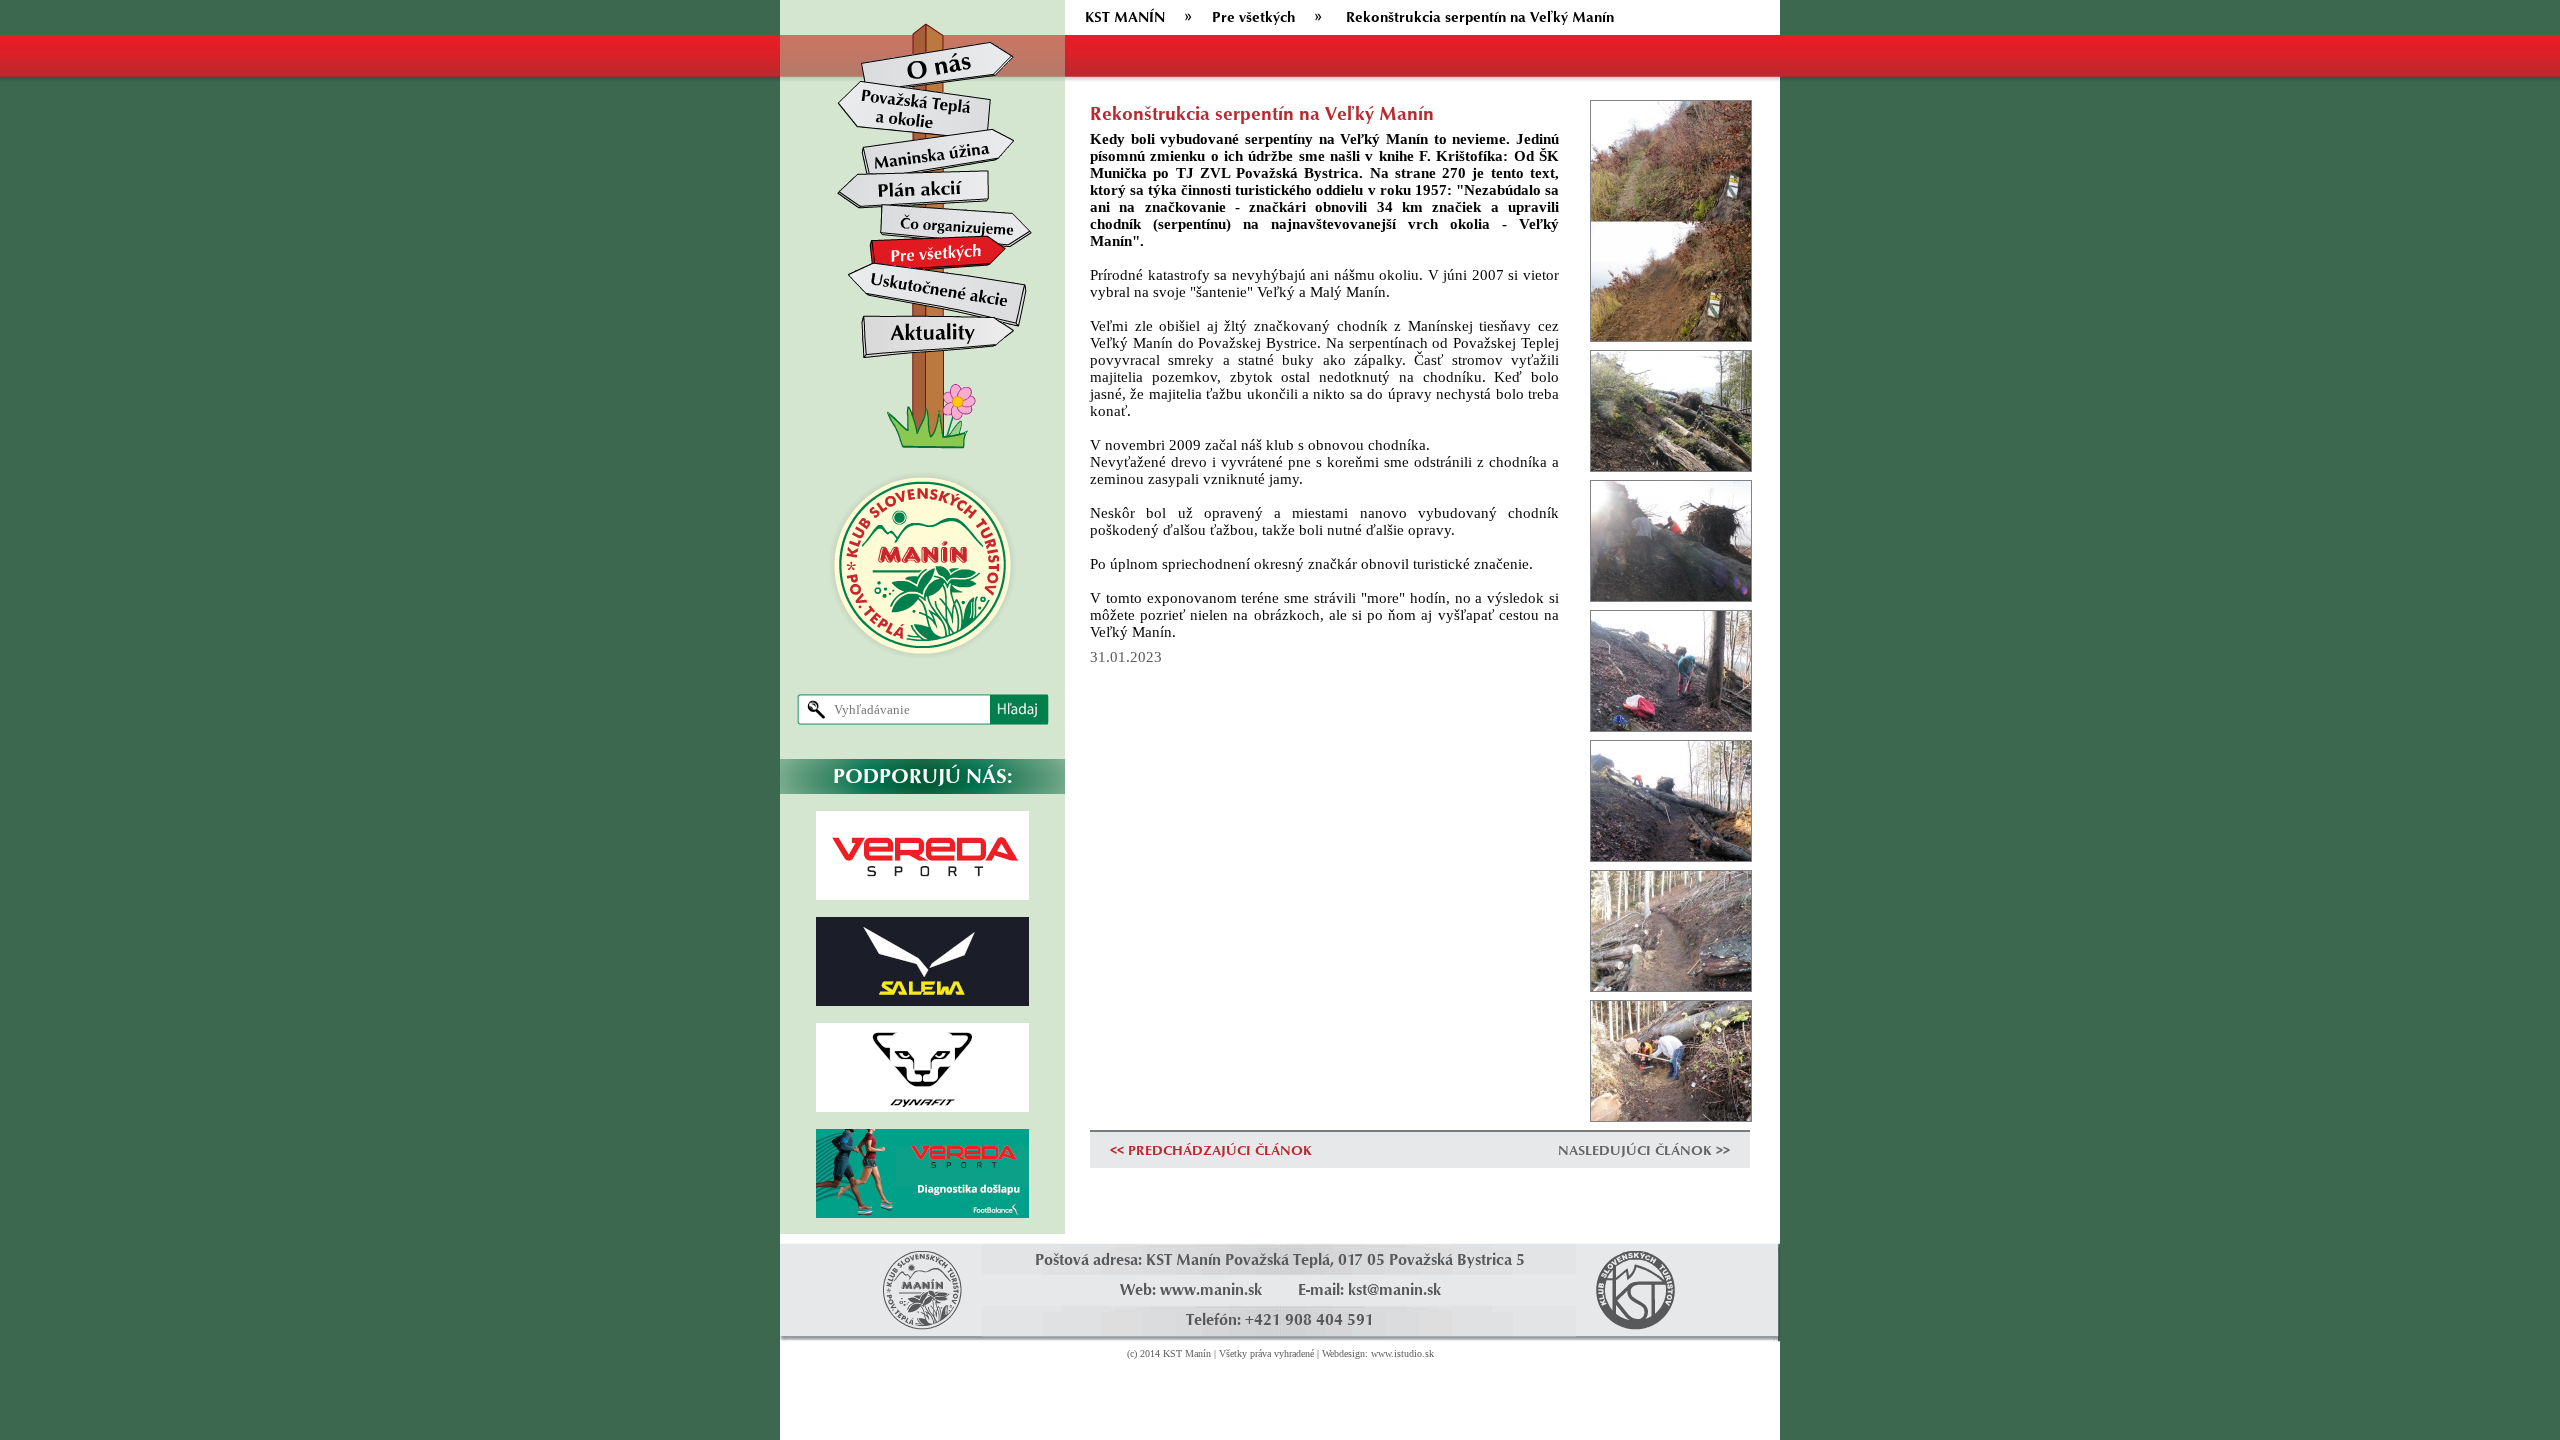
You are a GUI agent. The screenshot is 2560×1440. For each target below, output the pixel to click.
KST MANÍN (1125, 16)
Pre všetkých (1253, 16)
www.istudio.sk (1402, 1353)
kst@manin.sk (1394, 1289)
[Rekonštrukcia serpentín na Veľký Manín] (1671, 219)
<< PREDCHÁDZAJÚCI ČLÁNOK (1211, 1150)
